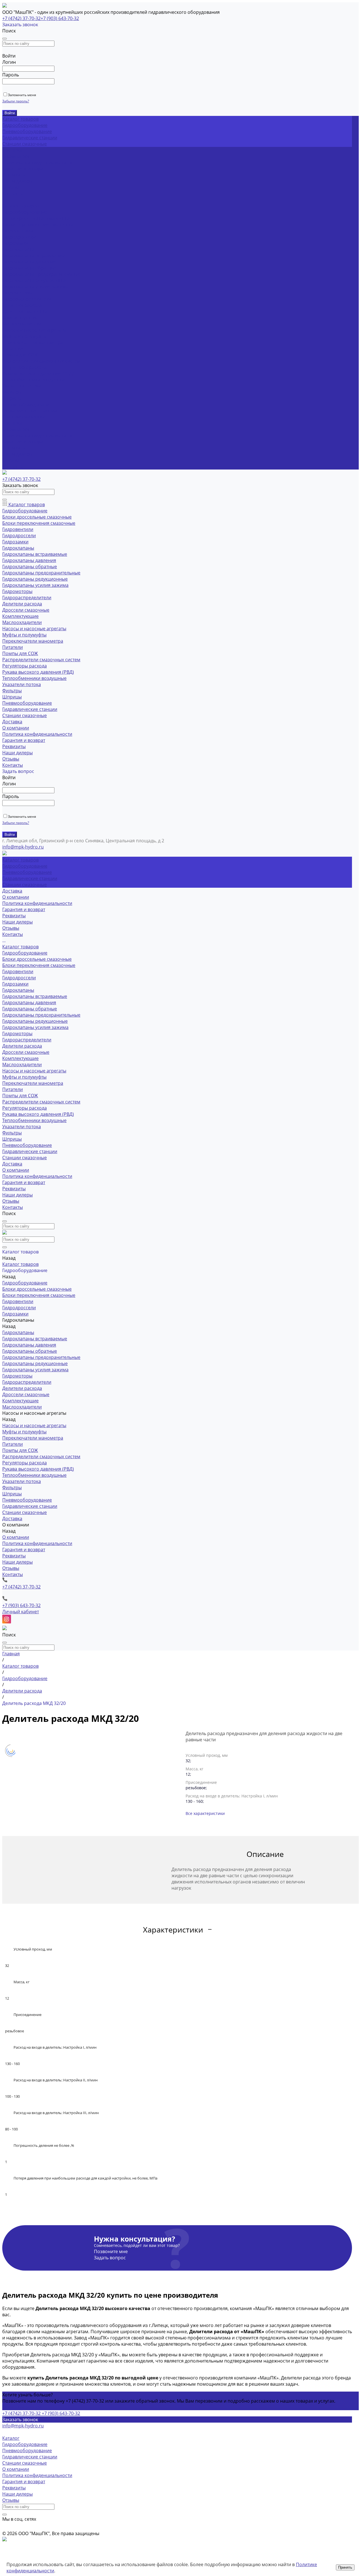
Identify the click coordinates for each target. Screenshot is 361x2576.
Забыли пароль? (16, 101)
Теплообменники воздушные (34, 380)
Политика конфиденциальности (37, 162)
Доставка (12, 423)
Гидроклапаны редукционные (35, 280)
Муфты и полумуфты (24, 336)
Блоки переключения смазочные (39, 224)
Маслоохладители (22, 324)
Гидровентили (18, 231)
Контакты (13, 466)
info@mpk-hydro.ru (23, 2426)
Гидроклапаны (18, 249)
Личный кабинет (21, 1612)
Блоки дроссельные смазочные (37, 218)
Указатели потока (22, 386)
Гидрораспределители (27, 299)
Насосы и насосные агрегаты (34, 330)
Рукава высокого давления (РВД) (38, 373)
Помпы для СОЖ (20, 355)
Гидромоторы (17, 293)
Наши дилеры (17, 181)
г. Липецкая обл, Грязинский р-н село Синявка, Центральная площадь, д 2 (83, 841)
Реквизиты (14, 175)
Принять (345, 2567)
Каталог (11, 2438)
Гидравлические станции (30, 138)
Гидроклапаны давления (29, 262)
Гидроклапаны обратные (30, 268)
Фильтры (12, 392)
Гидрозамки (15, 243)
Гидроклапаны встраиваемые (35, 255)
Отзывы (11, 187)
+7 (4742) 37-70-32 (21, 18)
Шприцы (12, 398)
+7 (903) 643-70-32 (60, 18)
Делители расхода (22, 305)
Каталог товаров (20, 206)
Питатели (13, 349)
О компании (16, 429)
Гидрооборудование (25, 125)
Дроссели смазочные (26, 311)
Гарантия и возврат (24, 169)
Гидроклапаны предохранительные (41, 274)
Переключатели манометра (33, 342)
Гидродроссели (19, 237)
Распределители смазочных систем (41, 361)
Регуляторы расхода (25, 367)
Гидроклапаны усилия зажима (35, 287)
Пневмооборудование (27, 131)
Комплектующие (20, 318)
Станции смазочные (25, 144)
